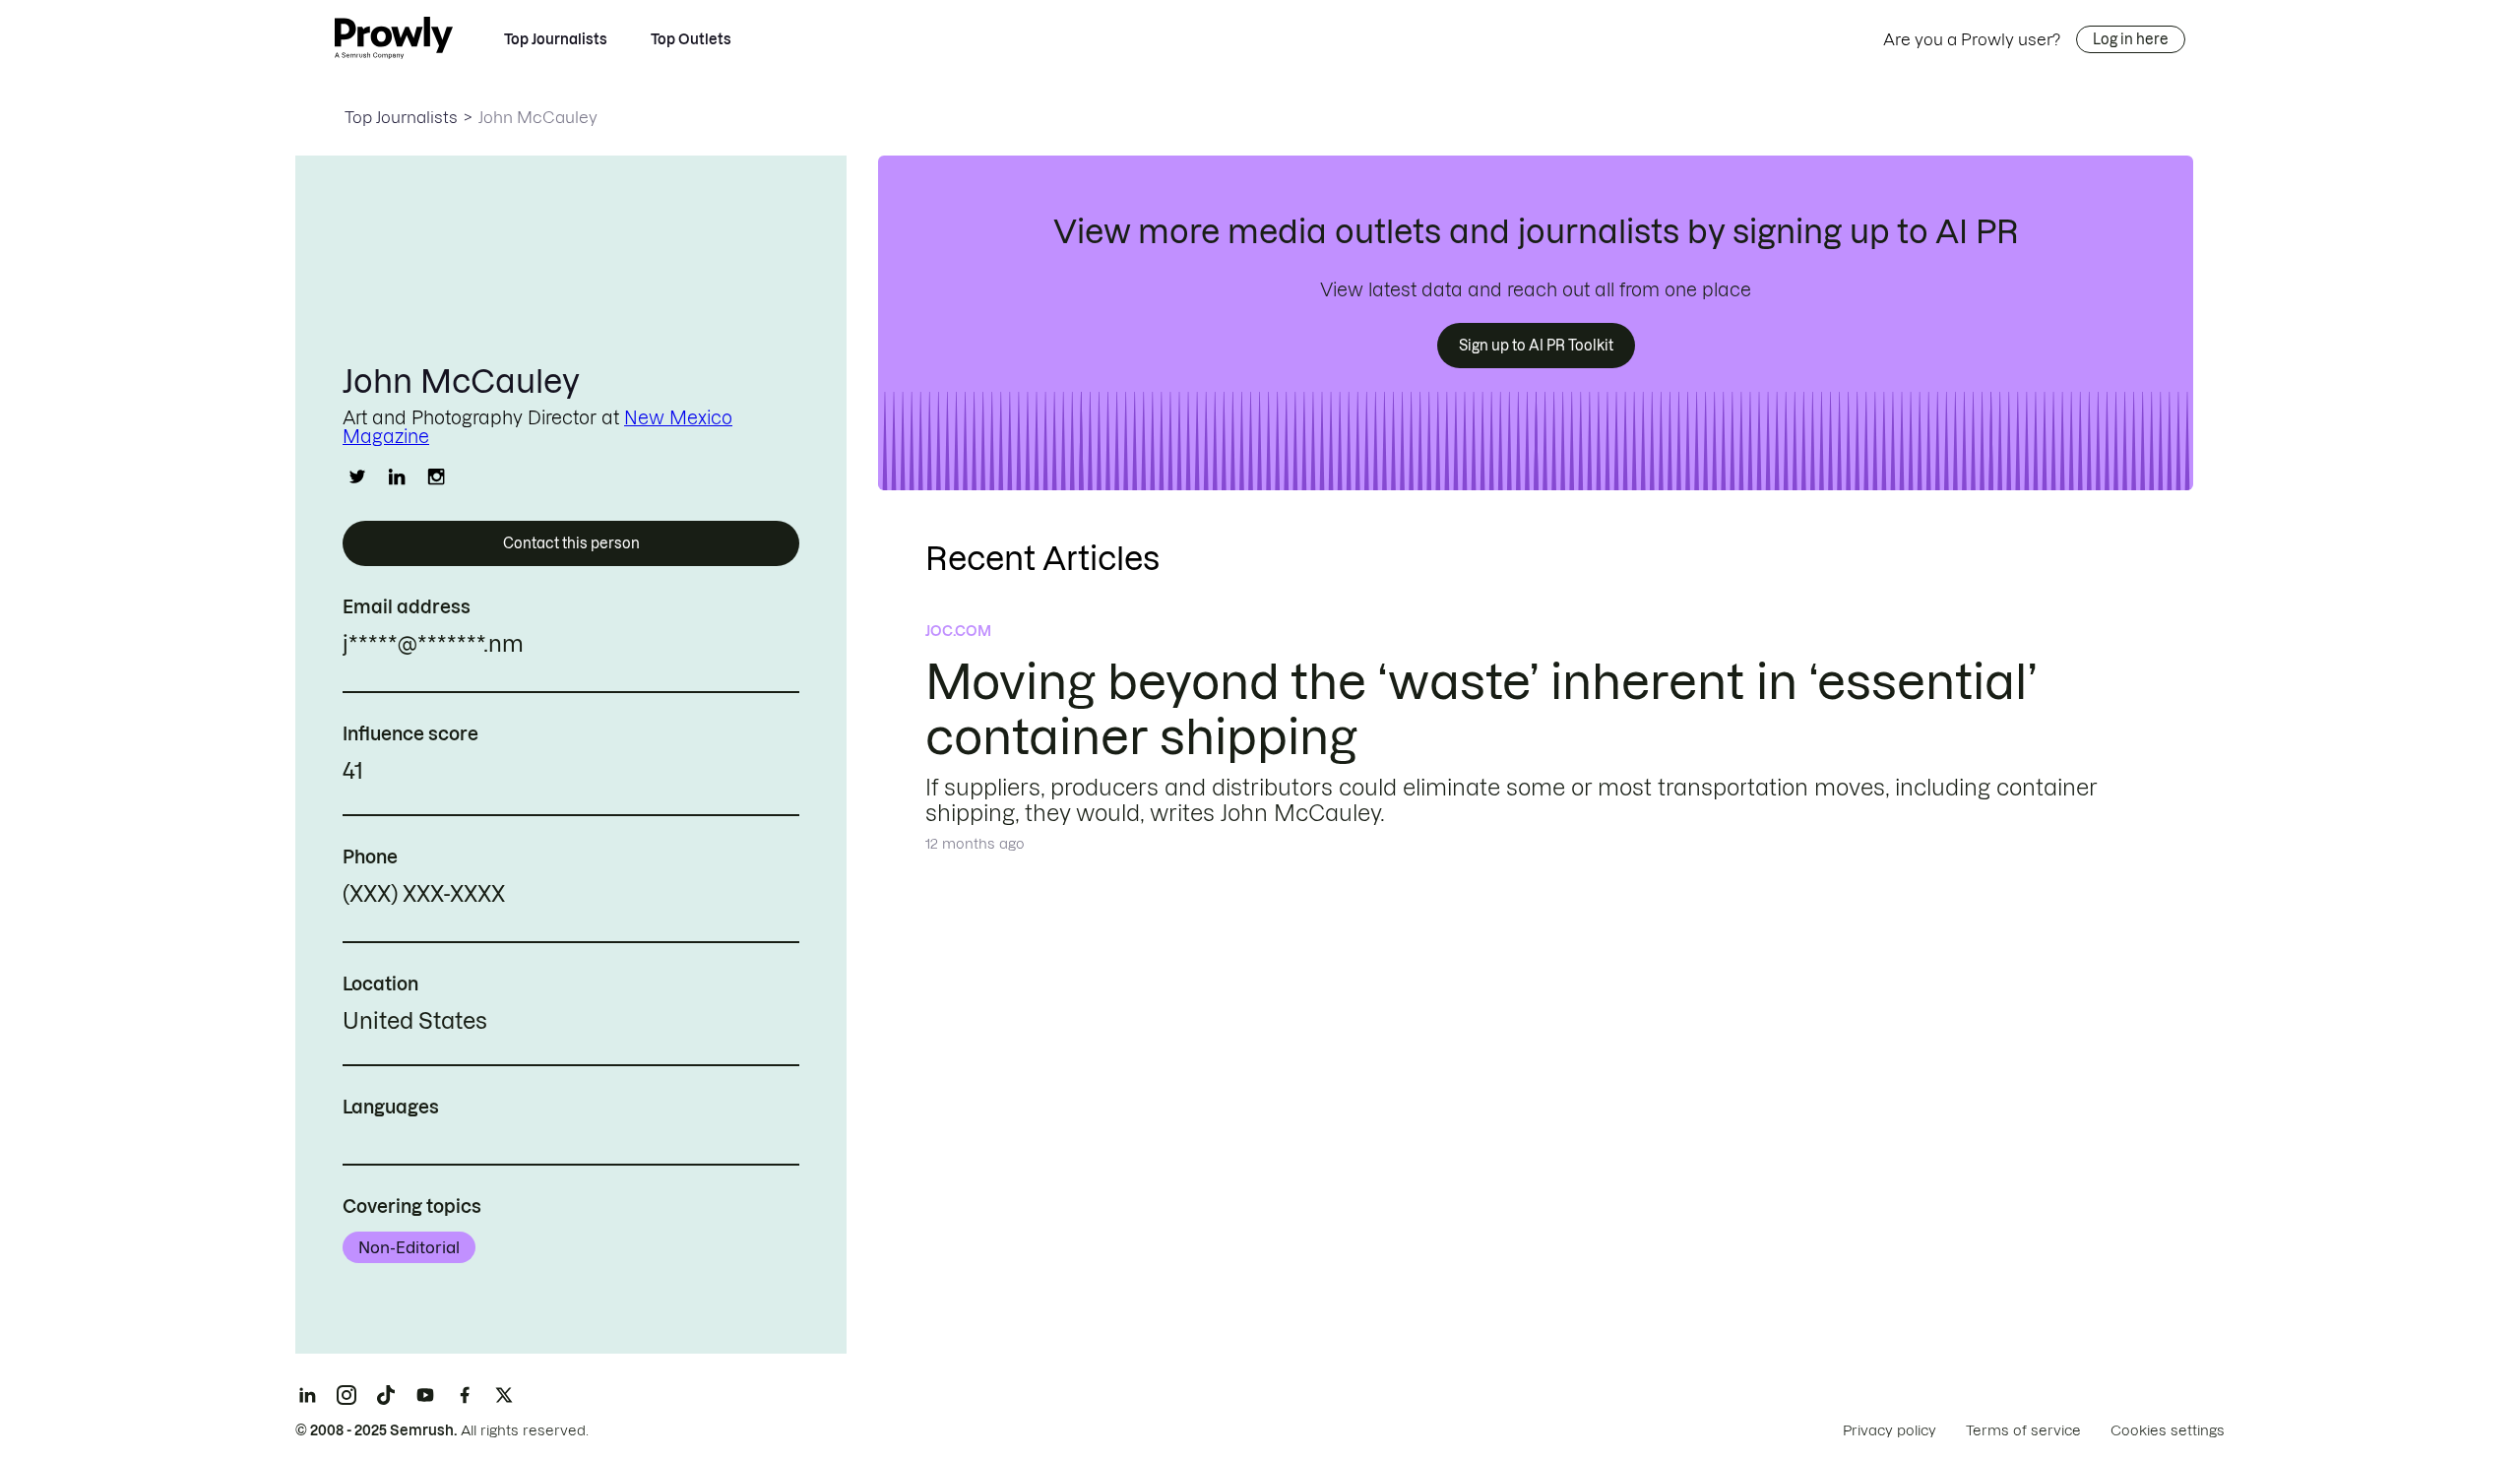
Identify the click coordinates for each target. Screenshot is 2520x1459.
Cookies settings (2168, 1430)
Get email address (608, 647)
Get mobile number (593, 897)
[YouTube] (425, 1395)
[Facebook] (465, 1395)
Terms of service (2023, 1430)
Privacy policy (1890, 1430)
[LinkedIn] (307, 1395)
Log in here (2131, 39)
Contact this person (571, 543)
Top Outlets (691, 39)
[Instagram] (346, 1395)
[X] (504, 1395)
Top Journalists (556, 39)
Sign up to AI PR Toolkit (1536, 346)
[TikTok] (386, 1395)
